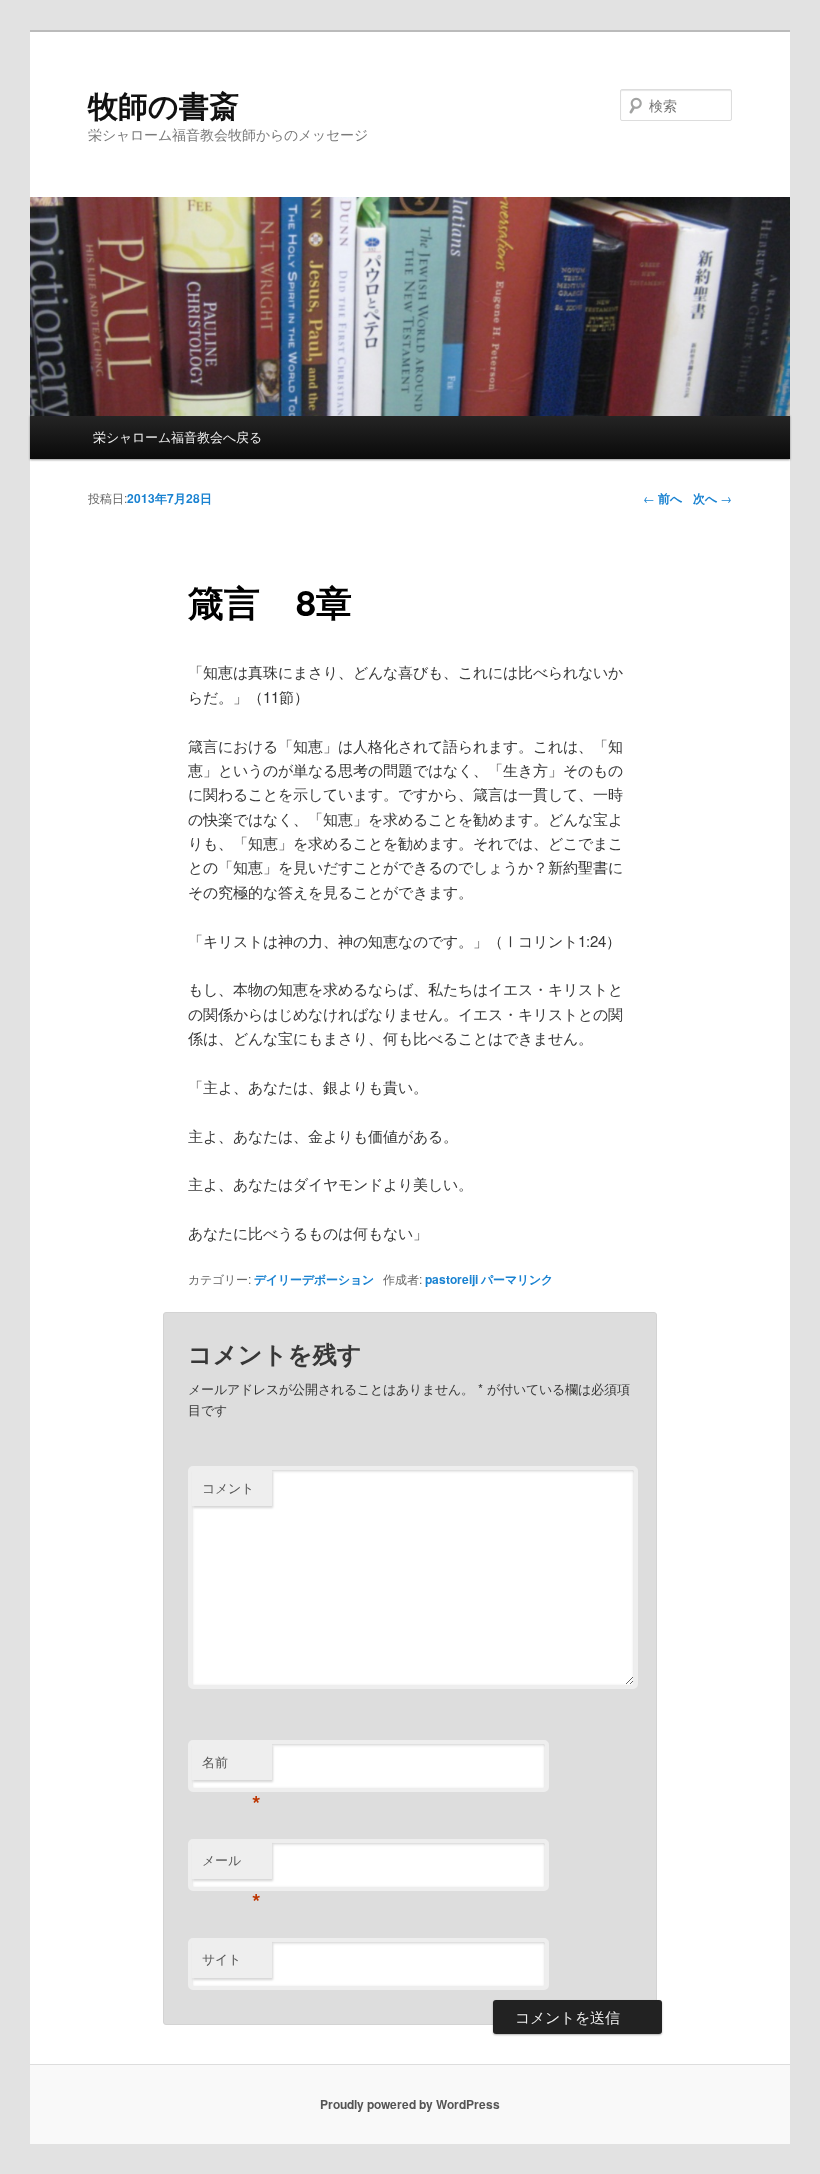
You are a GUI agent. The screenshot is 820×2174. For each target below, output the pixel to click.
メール (231, 1864)
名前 (231, 1766)
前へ (662, 498)
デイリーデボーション (314, 1279)
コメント (228, 1487)
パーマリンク (517, 1279)
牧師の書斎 (163, 104)
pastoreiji (451, 1279)
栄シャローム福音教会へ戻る (177, 436)
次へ (712, 498)
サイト (221, 1958)
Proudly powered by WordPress (410, 2104)
